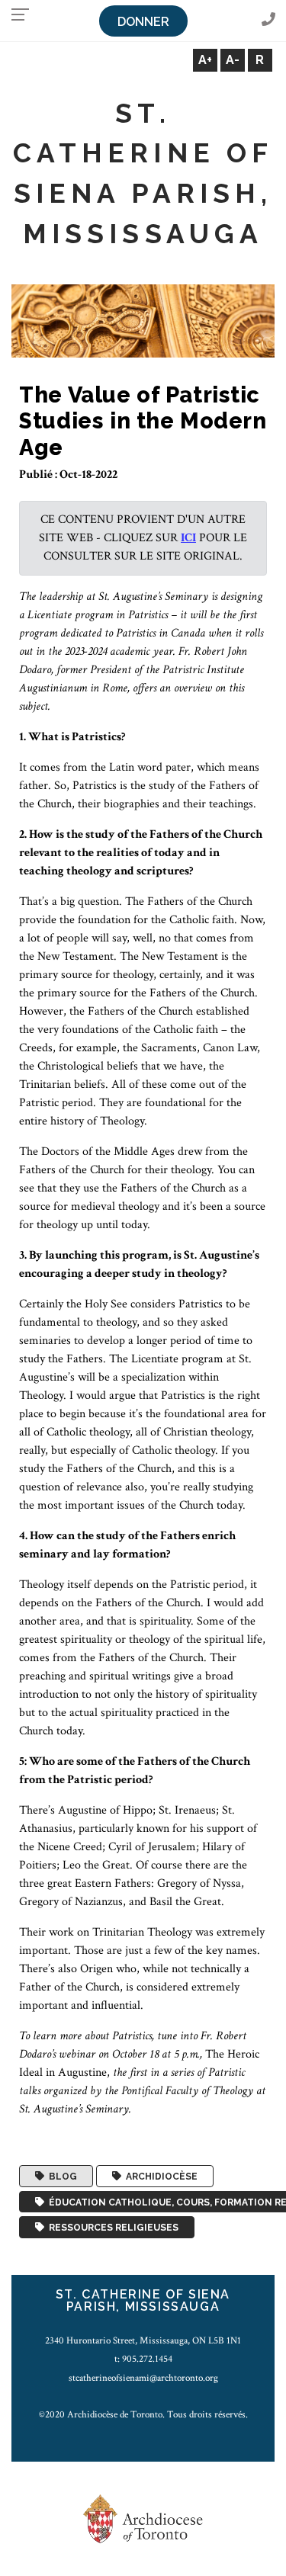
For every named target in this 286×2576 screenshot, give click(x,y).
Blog (61, 2177)
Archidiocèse (159, 2177)
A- (233, 60)
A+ (205, 60)
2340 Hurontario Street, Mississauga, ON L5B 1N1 (143, 2340)
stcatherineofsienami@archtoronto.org (143, 2378)
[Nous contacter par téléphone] (268, 20)
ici (188, 538)
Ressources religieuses (111, 2228)
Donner (143, 22)
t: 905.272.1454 (143, 2359)
